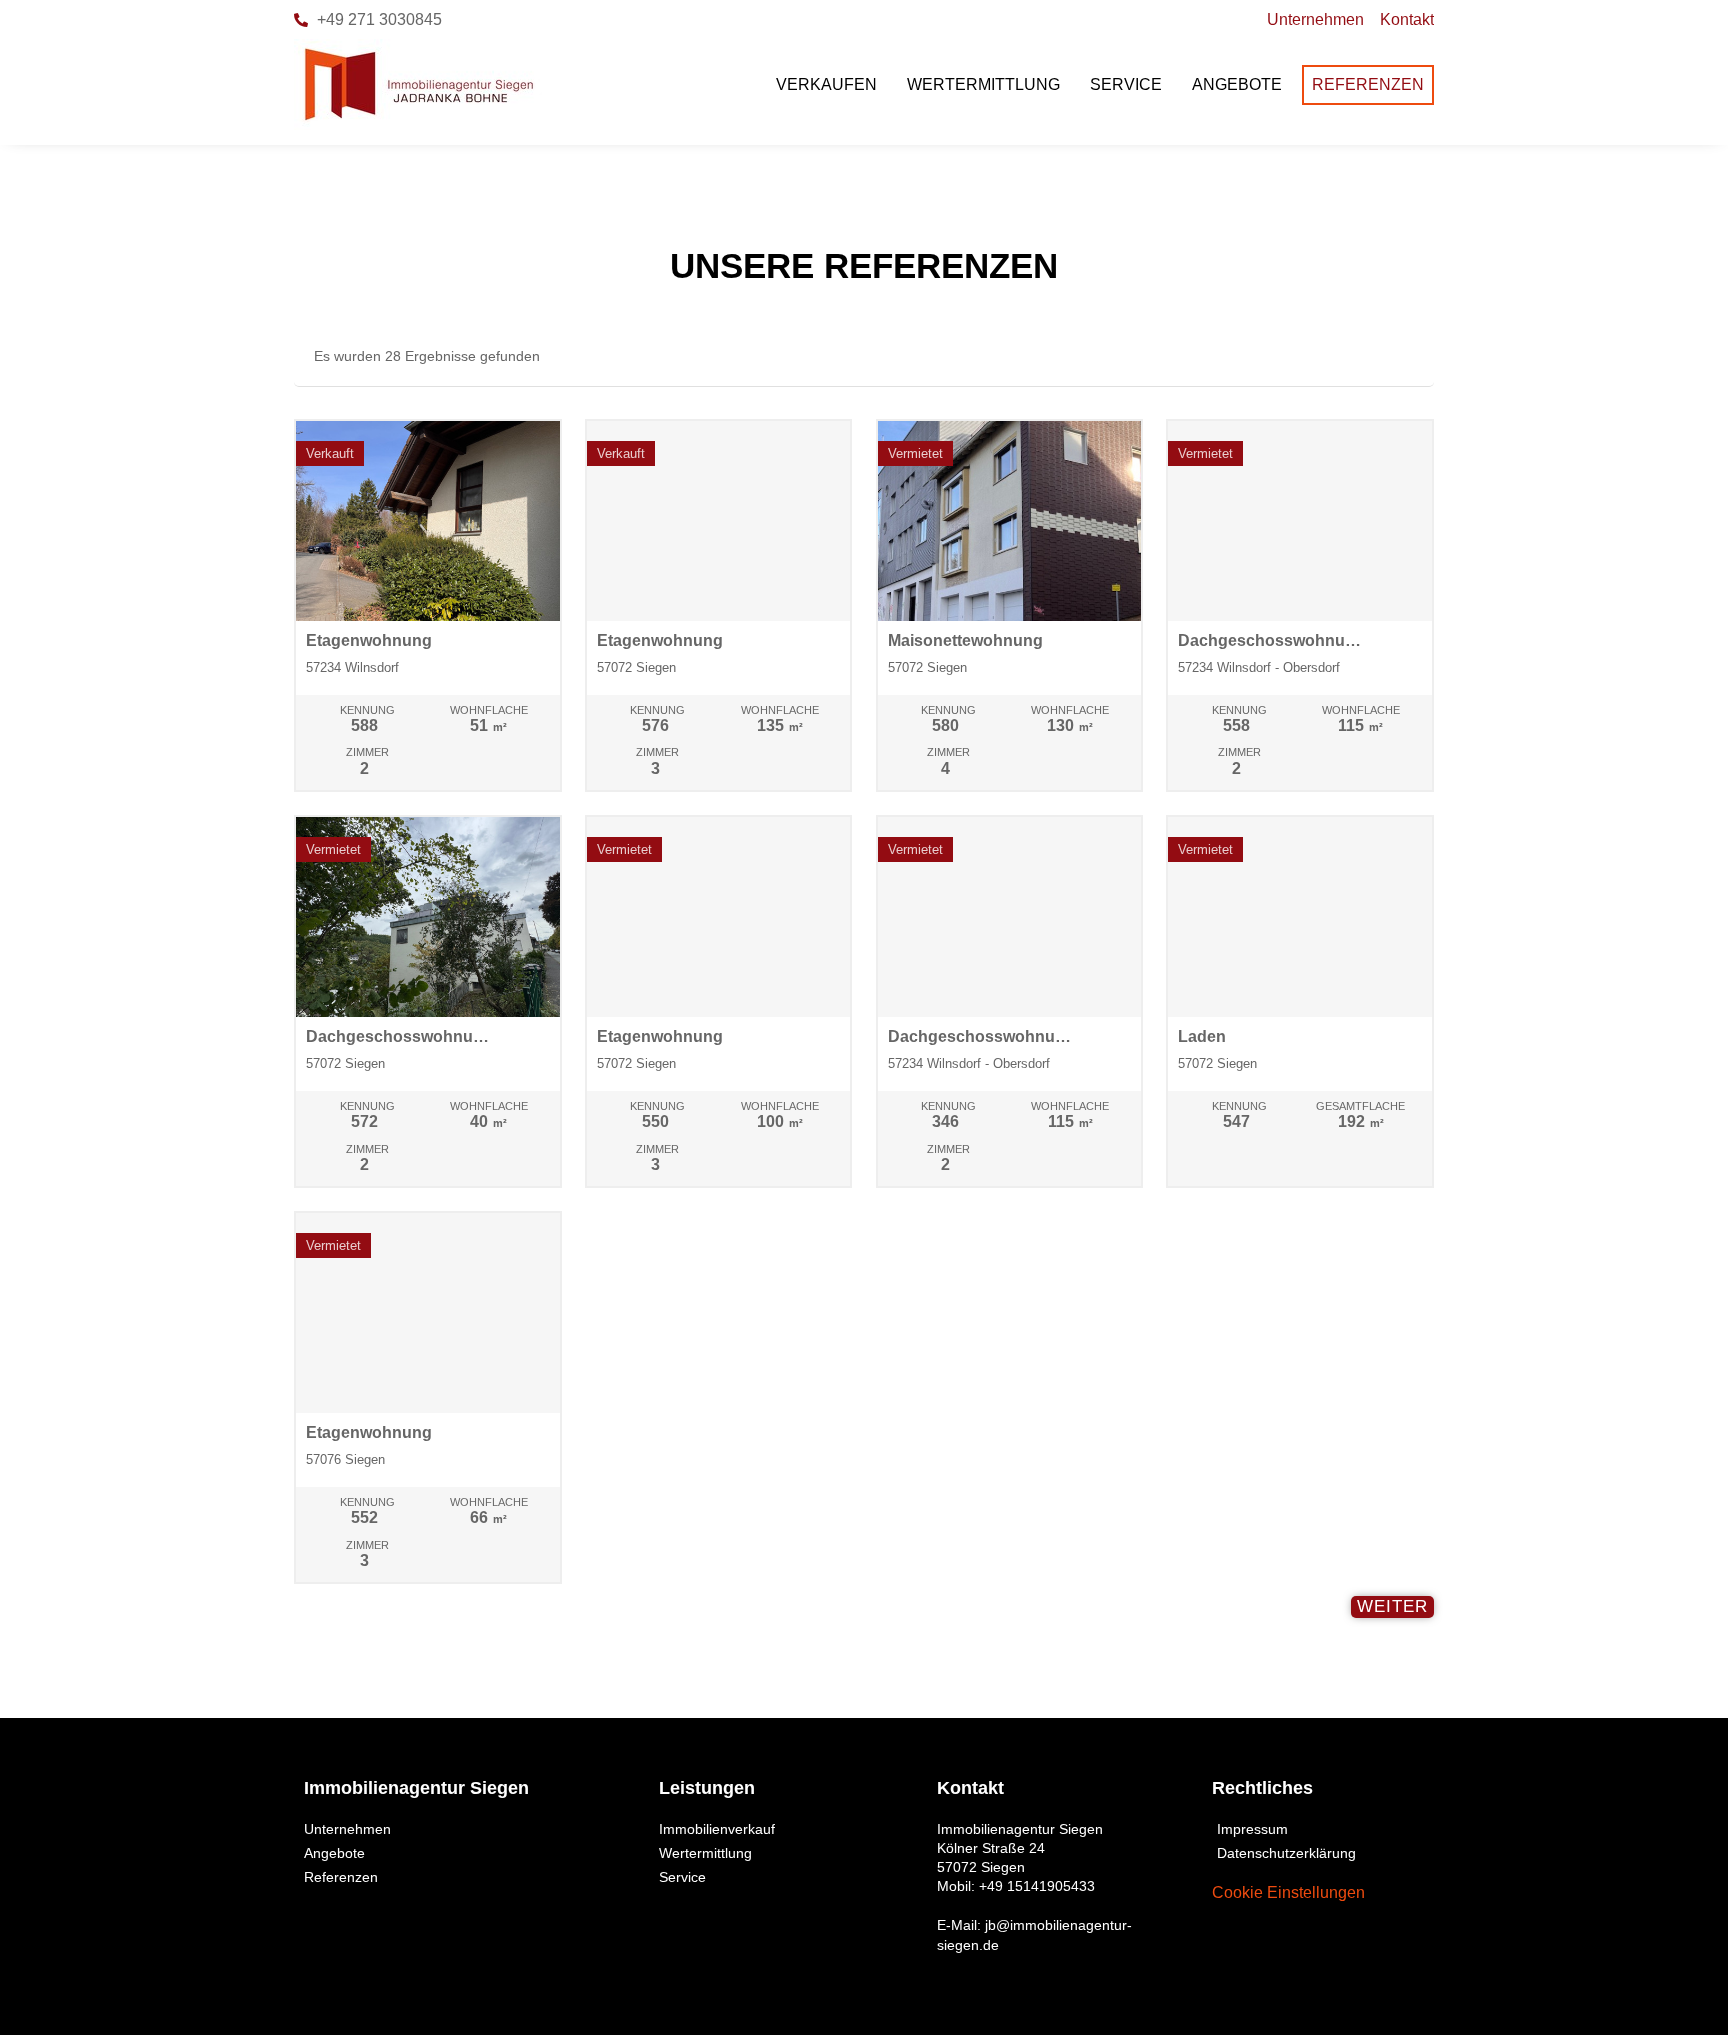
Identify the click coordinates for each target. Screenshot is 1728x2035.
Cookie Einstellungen (1288, 1892)
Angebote (1237, 84)
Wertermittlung (983, 84)
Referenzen (1368, 84)
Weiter (1392, 1606)
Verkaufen (826, 84)
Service (1126, 84)
